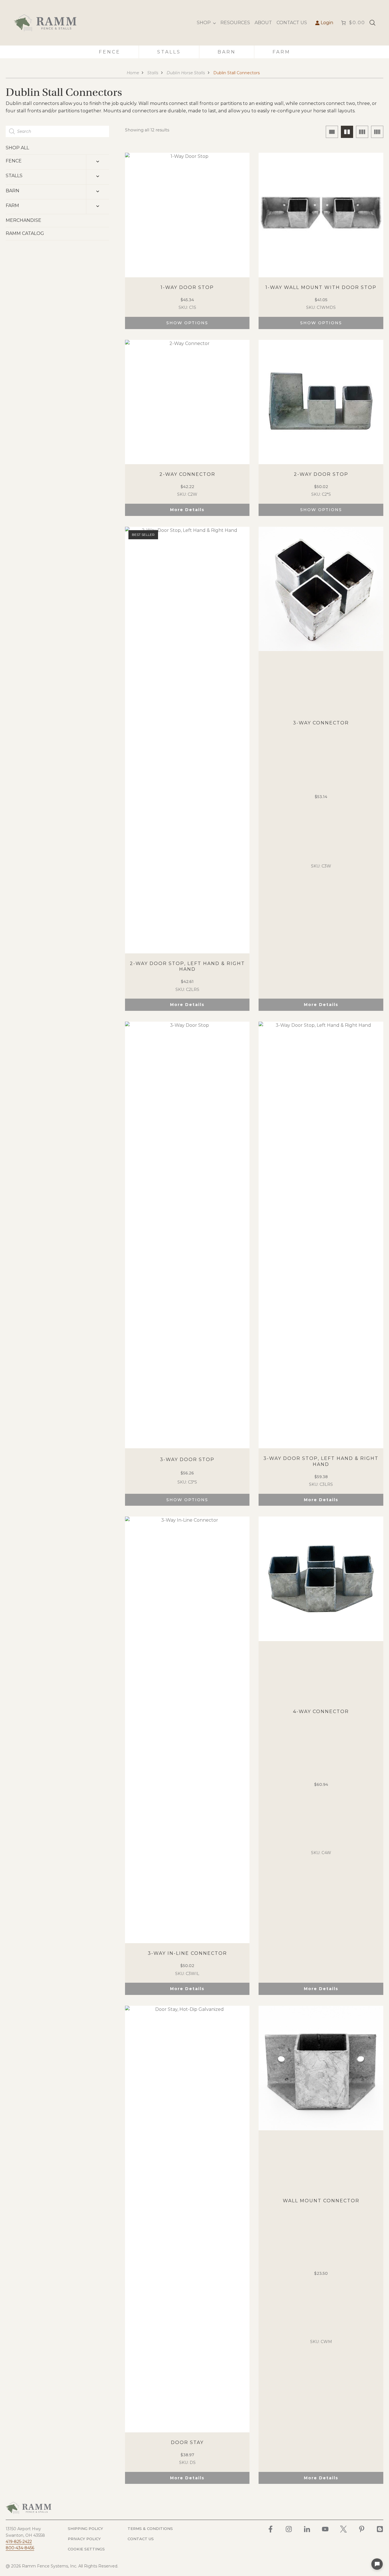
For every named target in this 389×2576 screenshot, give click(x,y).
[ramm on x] (343, 2529)
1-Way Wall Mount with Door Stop (321, 287)
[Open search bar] (372, 23)
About (263, 23)
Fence (110, 52)
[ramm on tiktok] (380, 2529)
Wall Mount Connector (321, 2201)
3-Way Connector (321, 723)
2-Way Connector (187, 474)
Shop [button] (204, 23)
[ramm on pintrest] (362, 2529)
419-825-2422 (19, 2542)
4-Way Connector (321, 1712)
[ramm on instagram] (289, 2529)
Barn (227, 52)
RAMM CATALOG (25, 233)
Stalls (169, 52)
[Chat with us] (377, 2564)
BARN (13, 191)
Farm (281, 52)
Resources (235, 23)
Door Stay (187, 2442)
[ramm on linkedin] (307, 2529)
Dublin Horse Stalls (186, 73)
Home (133, 73)
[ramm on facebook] (271, 2529)
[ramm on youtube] (325, 2529)
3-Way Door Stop (187, 1460)
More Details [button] (187, 510)
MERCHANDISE (23, 220)
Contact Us (292, 23)
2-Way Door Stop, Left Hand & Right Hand (187, 966)
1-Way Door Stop (187, 287)
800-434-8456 (20, 2548)
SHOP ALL (17, 148)
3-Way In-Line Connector (187, 1953)
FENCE (14, 161)
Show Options (187, 323)
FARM (12, 205)
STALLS (14, 176)
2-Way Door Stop (321, 474)
